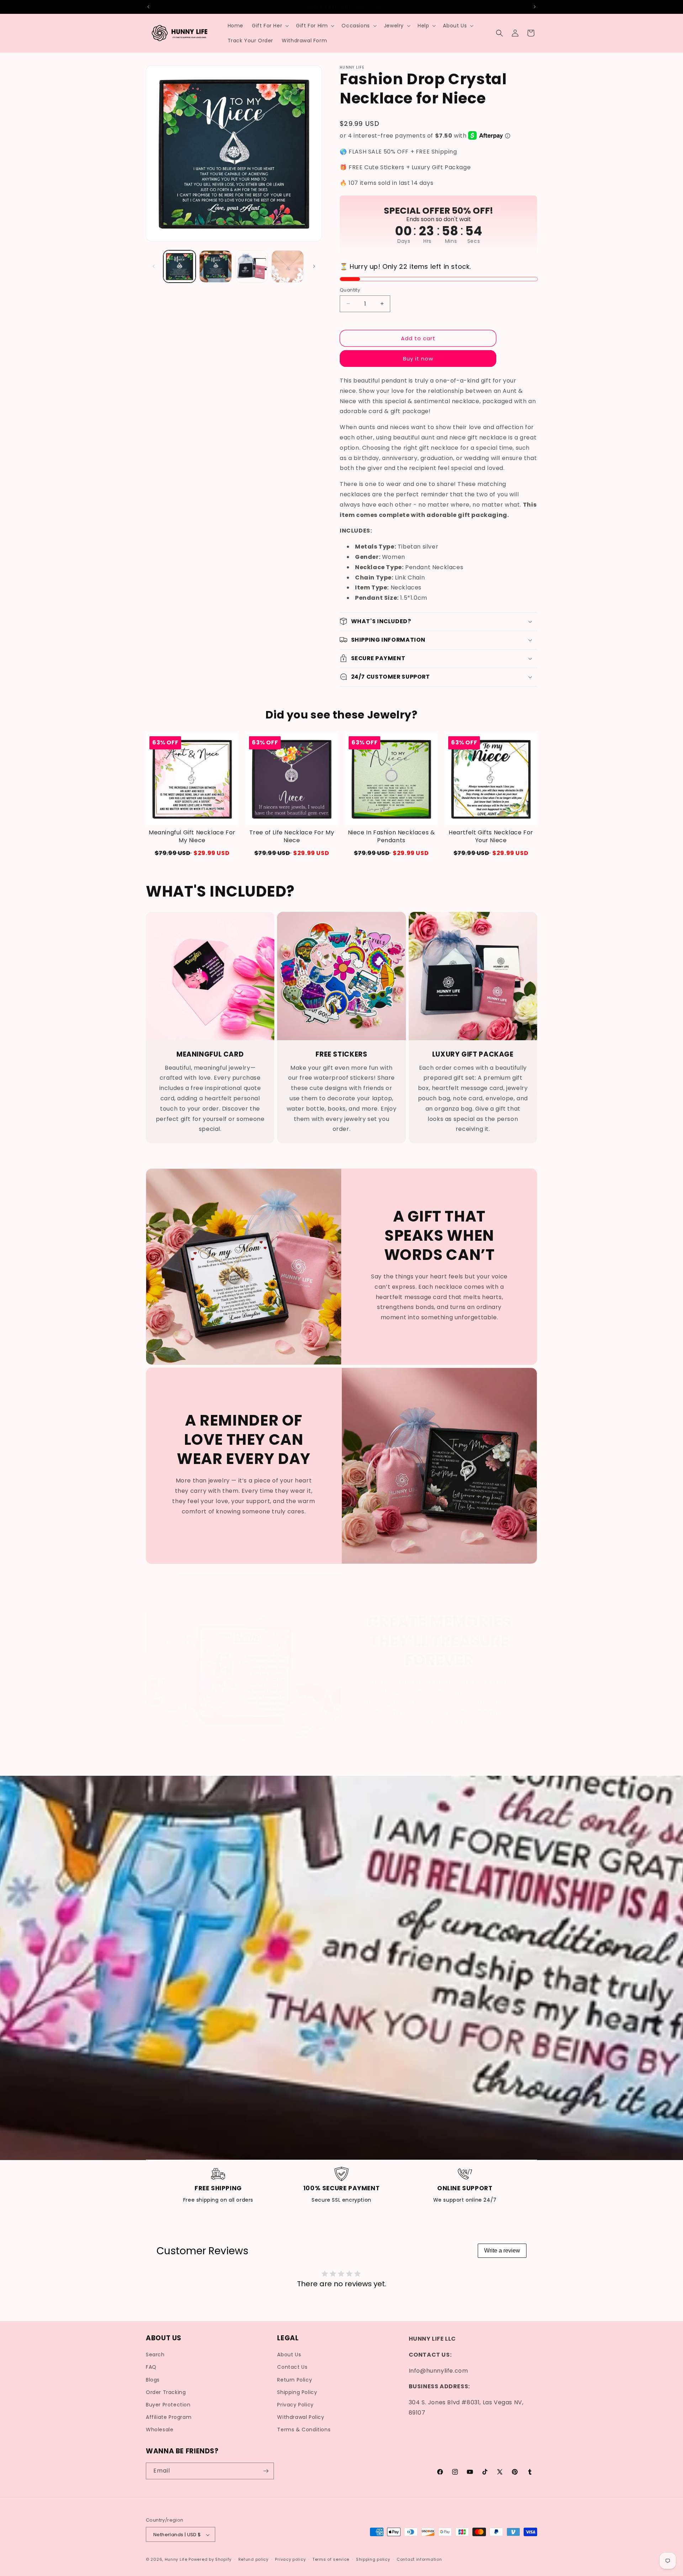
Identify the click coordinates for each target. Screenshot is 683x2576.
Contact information (419, 2559)
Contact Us (292, 2367)
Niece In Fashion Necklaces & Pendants (391, 837)
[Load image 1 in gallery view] (179, 266)
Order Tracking (166, 2392)
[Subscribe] (266, 2471)
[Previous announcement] (148, 7)
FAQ (151, 2367)
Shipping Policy (297, 2392)
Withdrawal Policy (301, 2417)
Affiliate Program (169, 2417)
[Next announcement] (535, 7)
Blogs (153, 2380)
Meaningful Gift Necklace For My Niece (192, 837)
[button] (270, 26)
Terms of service (331, 2559)
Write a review (502, 2251)
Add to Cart (491, 853)
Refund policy (253, 2559)
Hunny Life (176, 2560)
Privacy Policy (295, 2405)
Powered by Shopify (210, 2560)
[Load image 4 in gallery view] (288, 266)
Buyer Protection (168, 2405)
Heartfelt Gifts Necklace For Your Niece (491, 837)
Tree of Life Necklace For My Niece (292, 837)
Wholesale (160, 2430)
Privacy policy (290, 2559)
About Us (289, 2355)
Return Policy (295, 2380)
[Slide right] (314, 266)
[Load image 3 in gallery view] (252, 266)
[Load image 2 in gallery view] (215, 266)
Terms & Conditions (304, 2430)
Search (155, 2355)
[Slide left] (154, 266)
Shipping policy (373, 2559)
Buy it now (418, 358)
